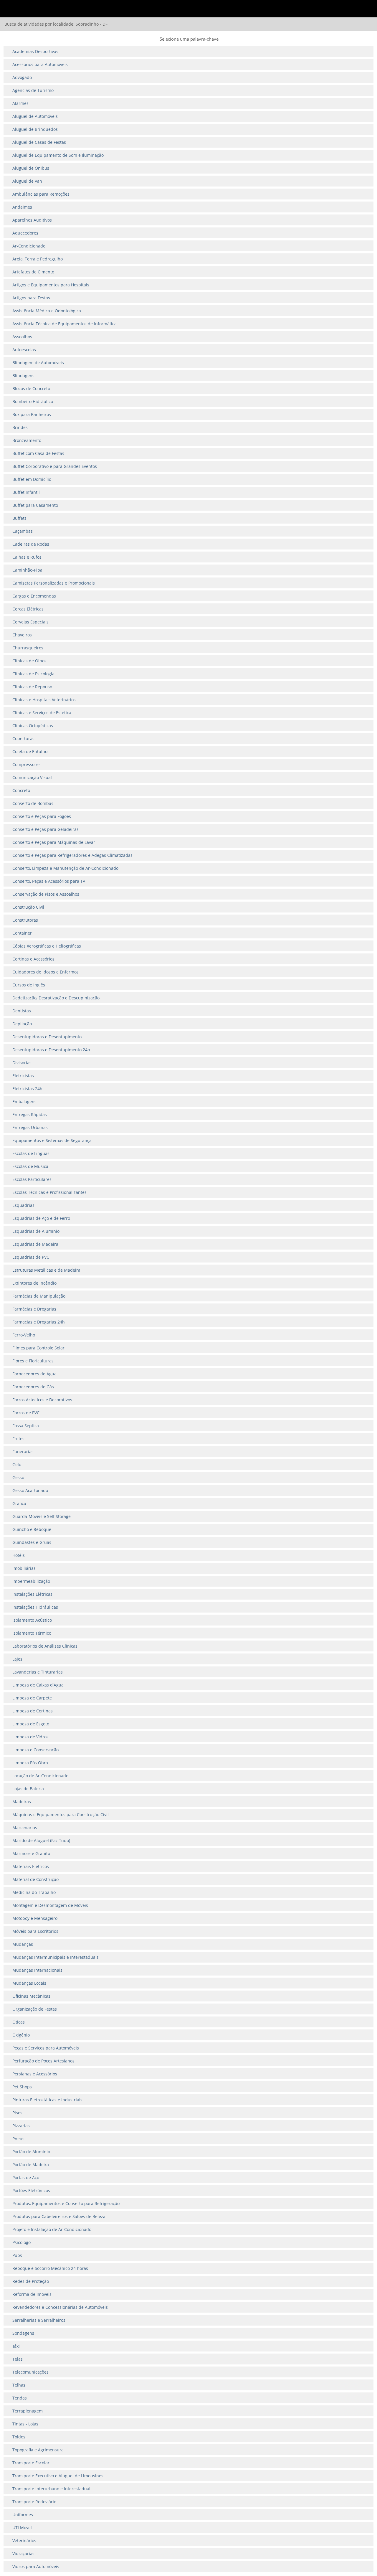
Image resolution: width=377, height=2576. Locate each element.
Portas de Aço (26, 2178)
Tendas (20, 2398)
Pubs (17, 2255)
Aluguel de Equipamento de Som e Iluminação (58, 155)
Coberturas (23, 739)
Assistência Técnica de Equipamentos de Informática (65, 324)
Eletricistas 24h (27, 1089)
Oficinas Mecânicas (31, 1996)
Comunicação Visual (32, 777)
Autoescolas (24, 350)
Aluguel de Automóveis (35, 116)
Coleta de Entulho (30, 751)
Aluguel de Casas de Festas (39, 142)
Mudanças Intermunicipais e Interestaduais (56, 1957)
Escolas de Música (30, 1166)
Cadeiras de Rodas (31, 544)
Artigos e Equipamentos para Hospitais (51, 285)
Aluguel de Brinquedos (35, 129)
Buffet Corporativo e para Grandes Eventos (55, 466)
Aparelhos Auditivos (32, 220)
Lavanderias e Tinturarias (38, 1672)
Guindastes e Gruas (32, 1542)
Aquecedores (25, 233)
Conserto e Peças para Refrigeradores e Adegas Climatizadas (72, 855)
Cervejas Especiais (30, 622)
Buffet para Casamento (35, 505)
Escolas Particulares (32, 1179)
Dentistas (22, 1011)
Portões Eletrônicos (31, 2190)
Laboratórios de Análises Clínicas (45, 1646)
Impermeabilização (31, 1581)
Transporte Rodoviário (34, 2502)
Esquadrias (23, 1205)
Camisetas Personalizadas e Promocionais (54, 583)
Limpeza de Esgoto (31, 1724)
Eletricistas (23, 1076)
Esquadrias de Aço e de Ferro (41, 1218)
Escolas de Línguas (31, 1153)
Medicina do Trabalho (34, 1892)
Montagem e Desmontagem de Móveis (50, 1905)
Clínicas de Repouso (32, 687)
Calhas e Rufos (27, 557)
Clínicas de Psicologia (33, 674)
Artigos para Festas (31, 298)
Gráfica (19, 1503)
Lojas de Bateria (28, 1789)
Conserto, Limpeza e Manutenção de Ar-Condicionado (65, 868)
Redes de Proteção (31, 2281)
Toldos (19, 2437)
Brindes (20, 427)
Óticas (19, 2022)
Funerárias (23, 1452)
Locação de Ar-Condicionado (40, 1776)
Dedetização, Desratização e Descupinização (56, 998)
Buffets (19, 518)
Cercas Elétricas (28, 609)
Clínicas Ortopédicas (33, 726)
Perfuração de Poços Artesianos (43, 2061)
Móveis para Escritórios (35, 1931)
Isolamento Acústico (32, 1620)
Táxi (16, 2346)
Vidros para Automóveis (36, 2566)
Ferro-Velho (24, 1335)
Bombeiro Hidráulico (33, 401)
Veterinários (24, 2540)
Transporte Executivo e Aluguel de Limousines (58, 2476)
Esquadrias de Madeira (35, 1244)
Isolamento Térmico (32, 1633)
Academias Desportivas (35, 51)
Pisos (17, 2113)
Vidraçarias (23, 2553)
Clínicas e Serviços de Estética (42, 713)
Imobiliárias (24, 1568)
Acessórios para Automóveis (40, 64)
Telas (18, 2359)
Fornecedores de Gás (33, 1387)
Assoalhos (22, 337)
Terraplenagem (28, 2411)
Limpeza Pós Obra (30, 1763)
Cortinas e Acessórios (33, 959)
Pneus (18, 2139)
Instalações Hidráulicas (35, 1607)
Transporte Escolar (31, 2463)
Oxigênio (21, 2035)
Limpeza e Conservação (35, 1750)
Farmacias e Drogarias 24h (39, 1322)
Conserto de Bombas (33, 803)
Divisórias (22, 1063)
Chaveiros (22, 635)
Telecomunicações (30, 2372)
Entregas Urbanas (30, 1127)
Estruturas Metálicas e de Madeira (46, 1270)
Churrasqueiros (28, 648)
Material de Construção (35, 1879)
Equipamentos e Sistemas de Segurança (52, 1140)
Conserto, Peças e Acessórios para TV (49, 881)
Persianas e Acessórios (35, 2074)
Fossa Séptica (26, 1426)
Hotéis (19, 1555)
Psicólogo (22, 2242)
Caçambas (23, 531)
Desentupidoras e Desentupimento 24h (51, 1050)
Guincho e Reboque (32, 1529)
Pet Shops (22, 2087)
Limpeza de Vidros (30, 1737)
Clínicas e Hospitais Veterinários (44, 700)
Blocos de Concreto (31, 388)
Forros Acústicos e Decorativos (42, 1400)
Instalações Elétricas (32, 1594)
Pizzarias (21, 2126)
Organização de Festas (35, 2009)
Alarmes (20, 103)
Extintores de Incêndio (34, 1283)
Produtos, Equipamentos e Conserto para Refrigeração (66, 2203)
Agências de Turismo (33, 90)
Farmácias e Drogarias (34, 1309)
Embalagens (24, 1101)
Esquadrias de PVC (31, 1257)
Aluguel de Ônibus (31, 168)
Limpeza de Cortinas (33, 1711)
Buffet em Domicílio (32, 479)
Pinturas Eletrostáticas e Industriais (47, 2100)
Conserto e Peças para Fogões (42, 816)
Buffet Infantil (26, 492)
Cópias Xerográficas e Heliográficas (47, 946)
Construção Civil (28, 907)
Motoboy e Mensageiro (35, 1918)
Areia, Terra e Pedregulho (38, 259)
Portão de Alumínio (31, 2152)
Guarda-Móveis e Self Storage (42, 1516)
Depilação (22, 1024)
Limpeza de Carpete (32, 1698)
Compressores (27, 764)
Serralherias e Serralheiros (39, 2320)
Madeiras (22, 1802)
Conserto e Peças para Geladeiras (46, 829)
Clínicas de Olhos (29, 661)
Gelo (17, 1464)
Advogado (22, 77)
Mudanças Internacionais (37, 1970)
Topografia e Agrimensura (38, 2450)
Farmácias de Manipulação (39, 1296)
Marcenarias (25, 1827)
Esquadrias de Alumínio (36, 1231)
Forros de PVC (26, 1413)
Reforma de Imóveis (32, 2294)
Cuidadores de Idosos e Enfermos (46, 972)
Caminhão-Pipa (27, 570)
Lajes (17, 1659)
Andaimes (22, 207)
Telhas (19, 2385)
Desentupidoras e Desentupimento (47, 1037)
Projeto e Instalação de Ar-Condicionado (52, 2229)
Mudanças (23, 1944)
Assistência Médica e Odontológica (47, 311)
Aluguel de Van (27, 181)
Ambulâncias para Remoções (41, 194)
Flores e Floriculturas (33, 1361)
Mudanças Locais (29, 1983)
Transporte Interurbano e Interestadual (51, 2489)
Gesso (18, 1477)
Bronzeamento (27, 440)
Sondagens (23, 2333)
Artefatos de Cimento (33, 272)
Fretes (18, 1439)
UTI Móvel (22, 2528)
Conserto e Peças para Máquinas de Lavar (54, 842)
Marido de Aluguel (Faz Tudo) (41, 1840)
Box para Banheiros (32, 414)
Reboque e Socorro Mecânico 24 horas (50, 2268)
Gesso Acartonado (30, 1490)
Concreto (21, 790)
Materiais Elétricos (31, 1866)
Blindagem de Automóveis (38, 363)
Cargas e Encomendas (34, 596)
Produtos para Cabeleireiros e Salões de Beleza (59, 2216)
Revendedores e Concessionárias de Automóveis (60, 2307)
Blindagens (23, 376)
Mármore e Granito (31, 1853)
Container (22, 933)
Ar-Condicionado (29, 246)
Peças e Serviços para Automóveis (46, 2048)
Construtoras (25, 920)
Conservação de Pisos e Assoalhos (46, 894)
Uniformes (23, 2515)
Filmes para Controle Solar (38, 1348)
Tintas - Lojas (25, 2424)
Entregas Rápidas (30, 1114)
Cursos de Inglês (29, 985)
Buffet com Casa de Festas (38, 453)
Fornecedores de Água (34, 1374)
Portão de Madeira (31, 2165)
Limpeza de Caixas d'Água (38, 1685)
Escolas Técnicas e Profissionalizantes (49, 1192)
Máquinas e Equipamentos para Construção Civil (61, 1815)
